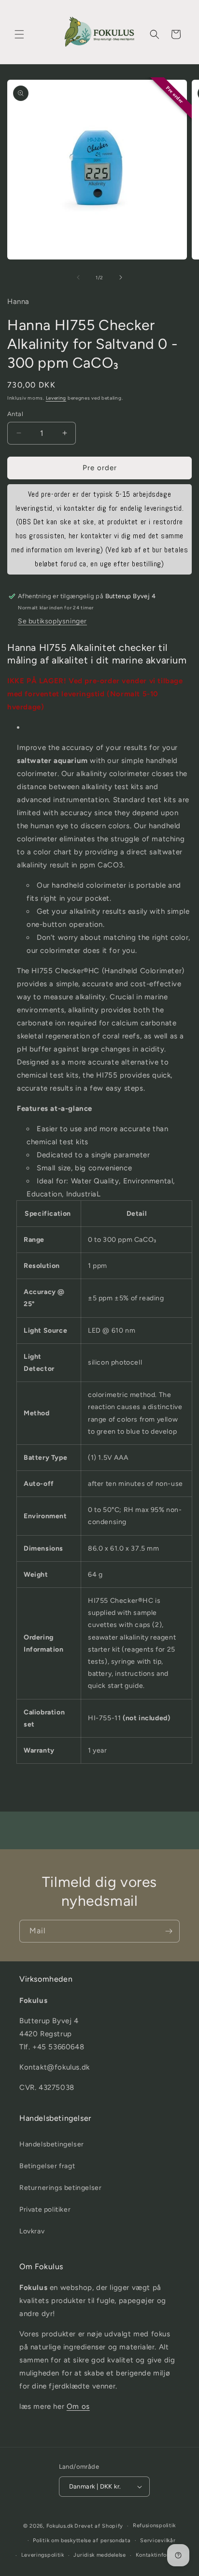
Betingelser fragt (47, 2166)
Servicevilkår (158, 2540)
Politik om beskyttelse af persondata (82, 2540)
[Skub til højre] (121, 277)
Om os (78, 2406)
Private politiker (45, 2209)
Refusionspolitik (154, 2526)
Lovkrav (32, 2231)
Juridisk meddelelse (99, 2555)
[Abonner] (169, 1931)
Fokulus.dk (60, 2526)
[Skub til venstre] (78, 277)
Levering (56, 398)
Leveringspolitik (43, 2555)
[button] (19, 34)
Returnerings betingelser (60, 2188)
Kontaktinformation (162, 2555)
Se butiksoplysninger (52, 621)
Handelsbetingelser (52, 2144)
